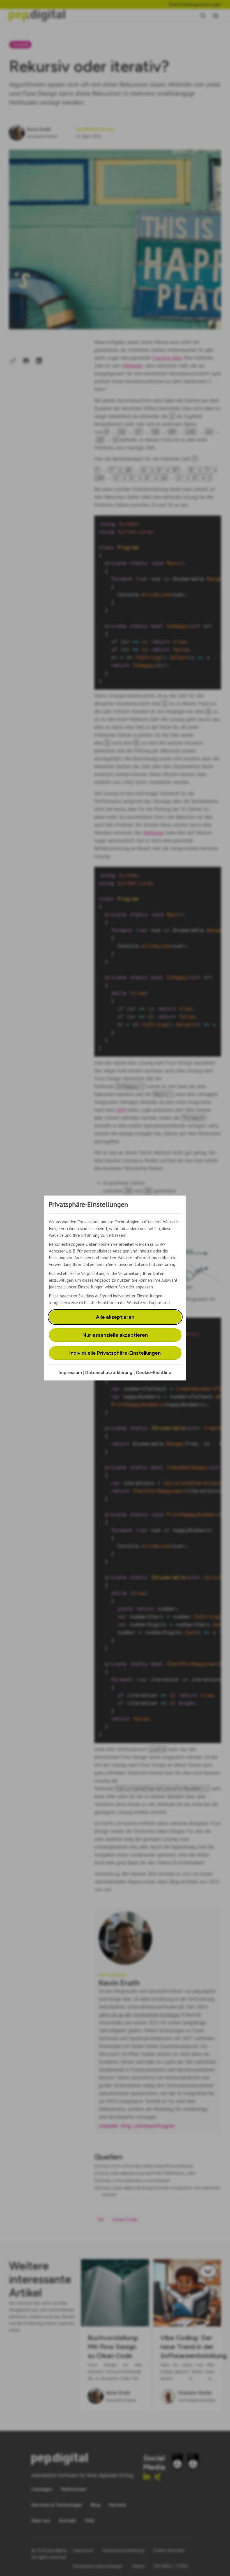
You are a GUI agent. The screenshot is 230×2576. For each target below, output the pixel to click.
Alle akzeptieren (115, 1317)
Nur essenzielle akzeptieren (115, 1335)
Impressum (70, 1372)
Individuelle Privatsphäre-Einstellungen (115, 1353)
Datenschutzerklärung (109, 1372)
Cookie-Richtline (154, 1372)
